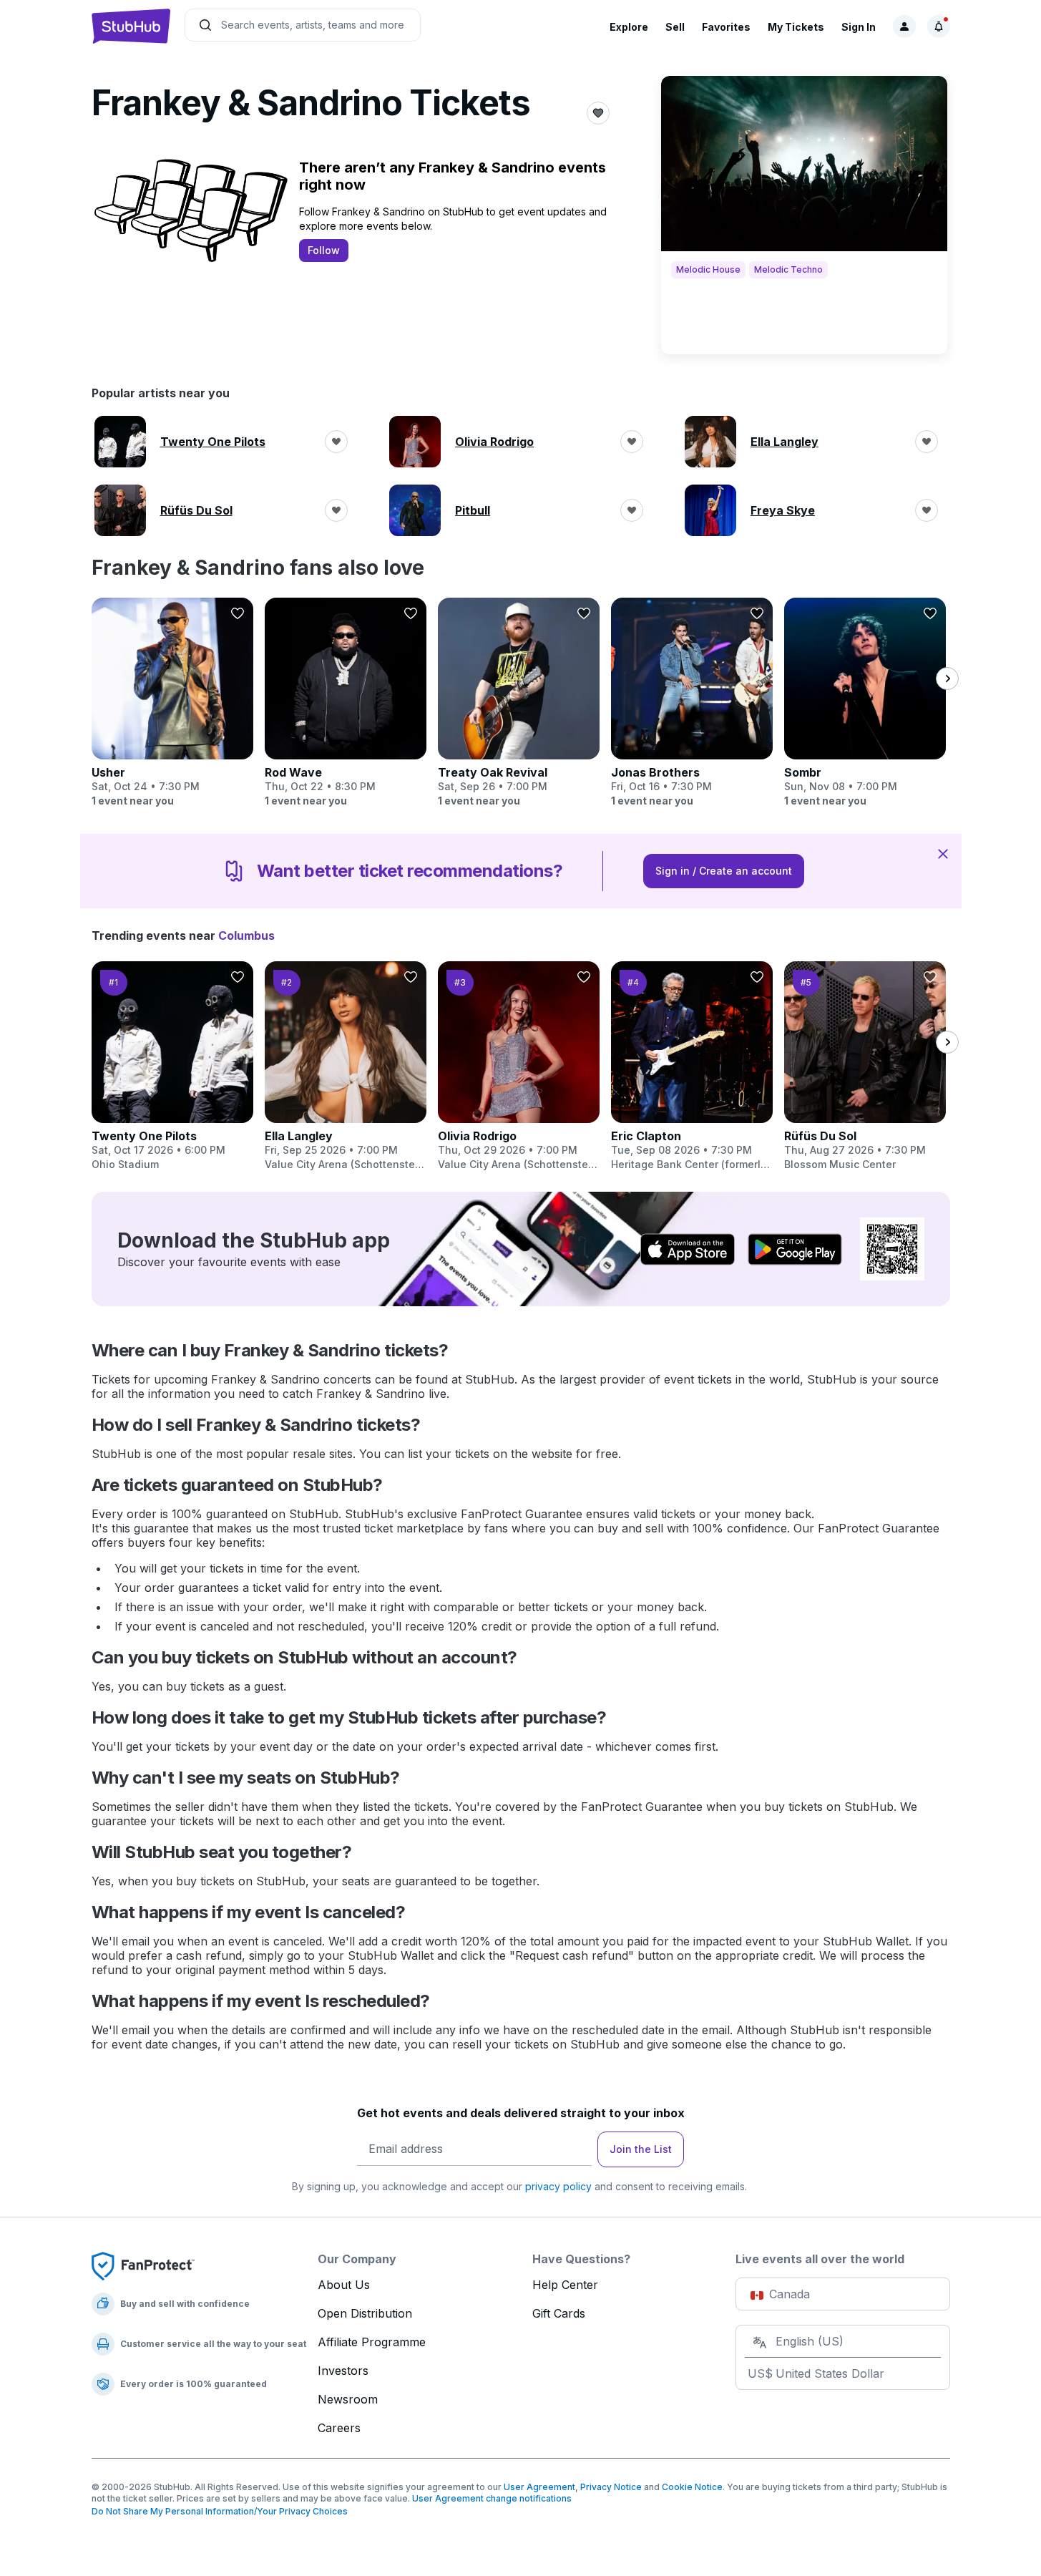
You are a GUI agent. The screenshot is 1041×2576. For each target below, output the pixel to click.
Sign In (859, 27)
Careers (339, 2428)
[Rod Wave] (346, 703)
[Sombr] (865, 703)
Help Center (565, 2285)
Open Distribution (365, 2313)
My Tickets (796, 27)
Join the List (641, 2149)
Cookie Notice (692, 2487)
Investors (343, 2371)
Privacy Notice (611, 2487)
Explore (629, 27)
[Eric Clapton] (692, 1066)
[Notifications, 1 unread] (939, 26)
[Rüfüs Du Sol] (865, 1066)
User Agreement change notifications (492, 2498)
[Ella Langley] (346, 1066)
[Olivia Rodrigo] (519, 1066)
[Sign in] (904, 26)
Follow (324, 250)
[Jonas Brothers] (692, 703)
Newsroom (348, 2399)
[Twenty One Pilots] (172, 1066)
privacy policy (558, 2186)
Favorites (726, 27)
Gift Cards (559, 2313)
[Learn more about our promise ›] (143, 2265)
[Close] (943, 853)
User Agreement (539, 2487)
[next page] (947, 679)
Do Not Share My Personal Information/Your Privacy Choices (220, 2511)
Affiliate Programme (372, 2342)
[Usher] (172, 703)
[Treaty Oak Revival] (519, 703)
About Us (344, 2285)
